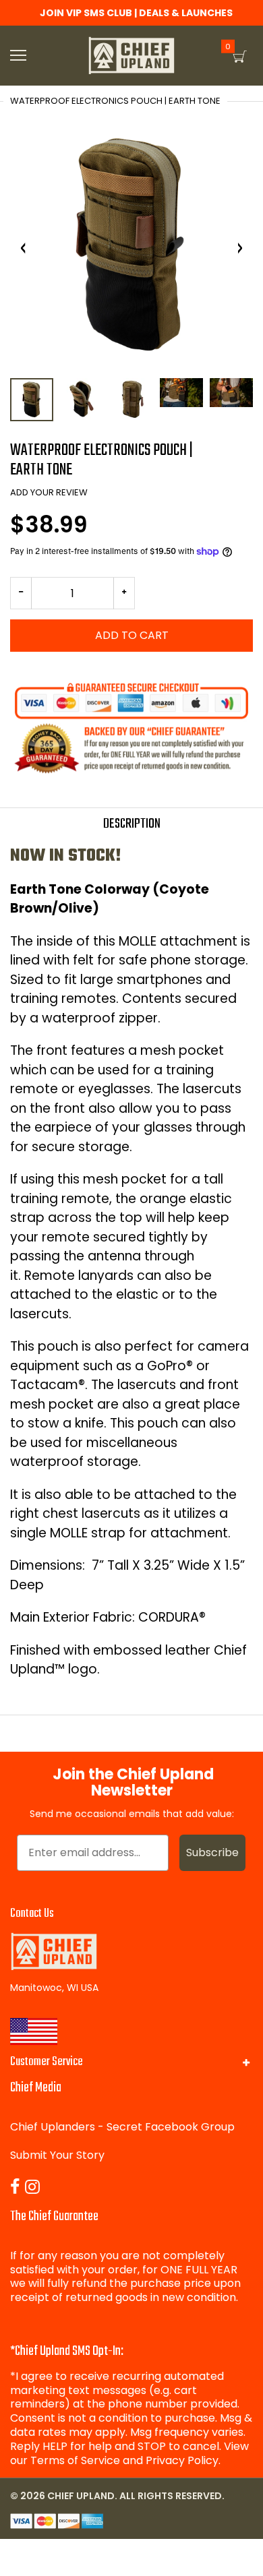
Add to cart (132, 635)
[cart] (240, 57)
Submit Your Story (57, 2155)
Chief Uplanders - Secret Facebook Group (122, 2127)
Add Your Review (49, 492)
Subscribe (212, 1852)
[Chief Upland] (131, 56)
